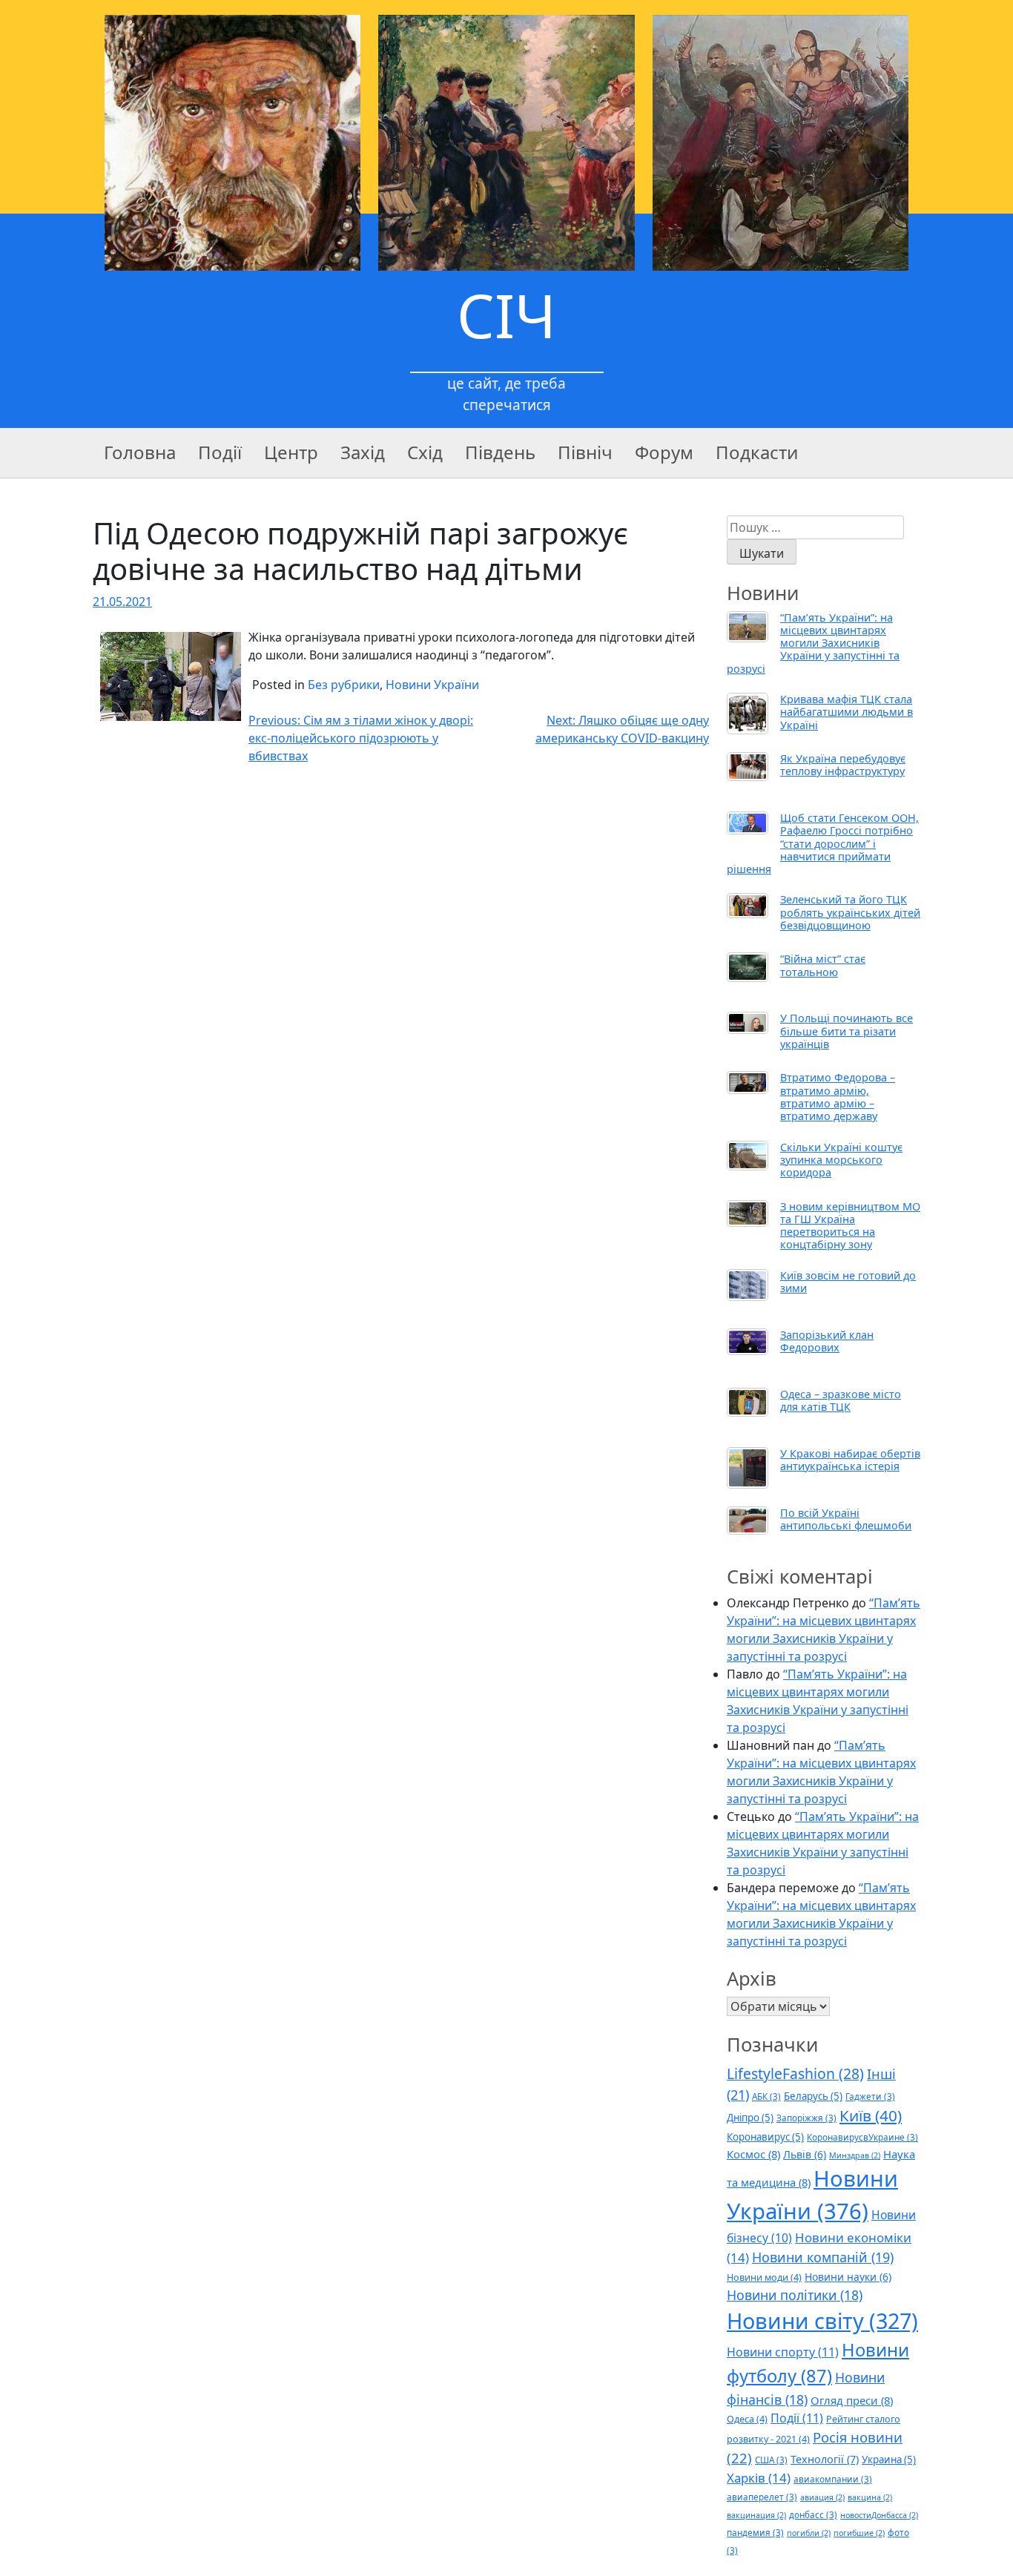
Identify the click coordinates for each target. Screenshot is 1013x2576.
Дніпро (750, 2118)
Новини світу (822, 2320)
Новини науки (848, 2277)
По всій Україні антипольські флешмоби (846, 1519)
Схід (425, 452)
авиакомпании (833, 2479)
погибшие (859, 2533)
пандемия (755, 2532)
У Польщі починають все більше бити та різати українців (847, 1031)
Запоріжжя (806, 2118)
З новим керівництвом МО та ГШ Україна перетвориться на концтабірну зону (850, 1226)
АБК (766, 2096)
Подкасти (757, 452)
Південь (500, 452)
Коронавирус (765, 2137)
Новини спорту (783, 2352)
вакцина (870, 2497)
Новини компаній (823, 2257)
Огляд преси (852, 2400)
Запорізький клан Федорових (827, 1341)
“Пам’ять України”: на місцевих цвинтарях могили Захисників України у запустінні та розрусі (813, 643)
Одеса (747, 2419)
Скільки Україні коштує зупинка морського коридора (841, 1160)
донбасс (813, 2514)
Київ (871, 2115)
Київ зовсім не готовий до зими (848, 1282)
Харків (759, 2478)
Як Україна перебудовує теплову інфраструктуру (843, 765)
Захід (363, 452)
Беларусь (813, 2096)
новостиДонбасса (879, 2515)
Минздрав (855, 2155)
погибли (809, 2533)
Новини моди (764, 2277)
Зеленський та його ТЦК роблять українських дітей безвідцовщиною (850, 912)
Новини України (432, 685)
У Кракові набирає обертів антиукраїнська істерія (850, 1460)
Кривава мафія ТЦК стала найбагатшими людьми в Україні (847, 712)
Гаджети (870, 2096)
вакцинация (756, 2515)
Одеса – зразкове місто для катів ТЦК (841, 1400)
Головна (140, 452)
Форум (664, 452)
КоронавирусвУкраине (862, 2137)
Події (220, 452)
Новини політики (795, 2295)
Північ (585, 452)
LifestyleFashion (795, 2073)
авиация (822, 2497)
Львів (805, 2154)
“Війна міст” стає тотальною (823, 965)
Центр (291, 452)
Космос (753, 2154)
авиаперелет (762, 2497)
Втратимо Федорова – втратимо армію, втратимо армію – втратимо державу (838, 1097)
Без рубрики (344, 685)
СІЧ (506, 315)
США (771, 2460)
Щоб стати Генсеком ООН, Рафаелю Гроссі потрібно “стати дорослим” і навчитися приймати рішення (823, 843)
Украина (889, 2460)
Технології (825, 2459)
